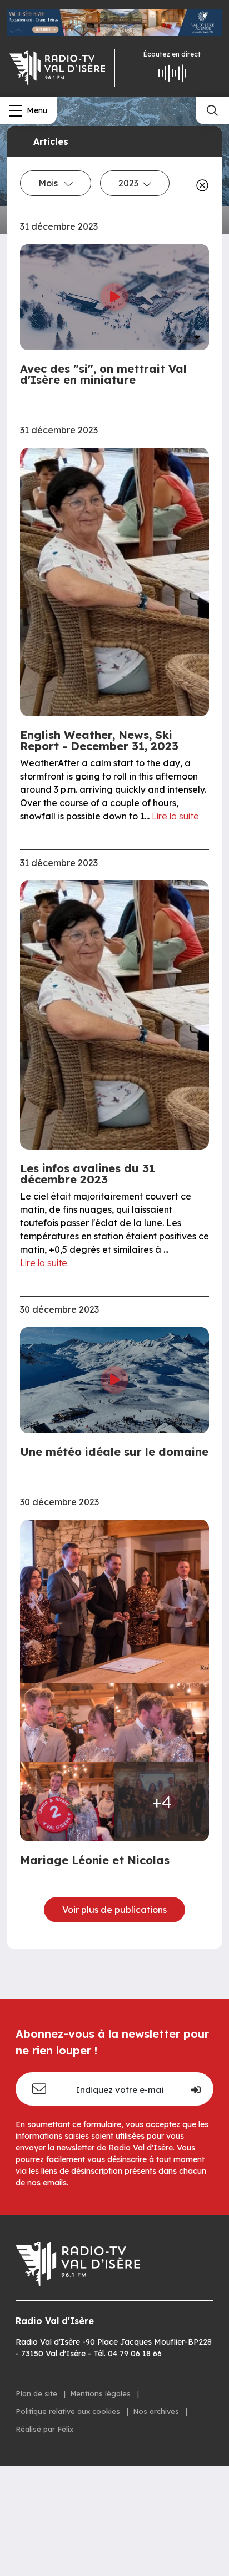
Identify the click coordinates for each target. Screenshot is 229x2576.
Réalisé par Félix (44, 2429)
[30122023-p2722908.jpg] (67, 1722)
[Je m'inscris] (195, 2089)
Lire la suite (175, 816)
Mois (49, 183)
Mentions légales (101, 2393)
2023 (128, 183)
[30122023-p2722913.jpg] (162, 1722)
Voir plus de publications (114, 1910)
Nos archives (157, 2411)
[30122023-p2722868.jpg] (114, 1601)
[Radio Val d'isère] (57, 68)
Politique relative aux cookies (69, 2411)
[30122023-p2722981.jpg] (67, 1802)
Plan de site (38, 2393)
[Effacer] (200, 185)
